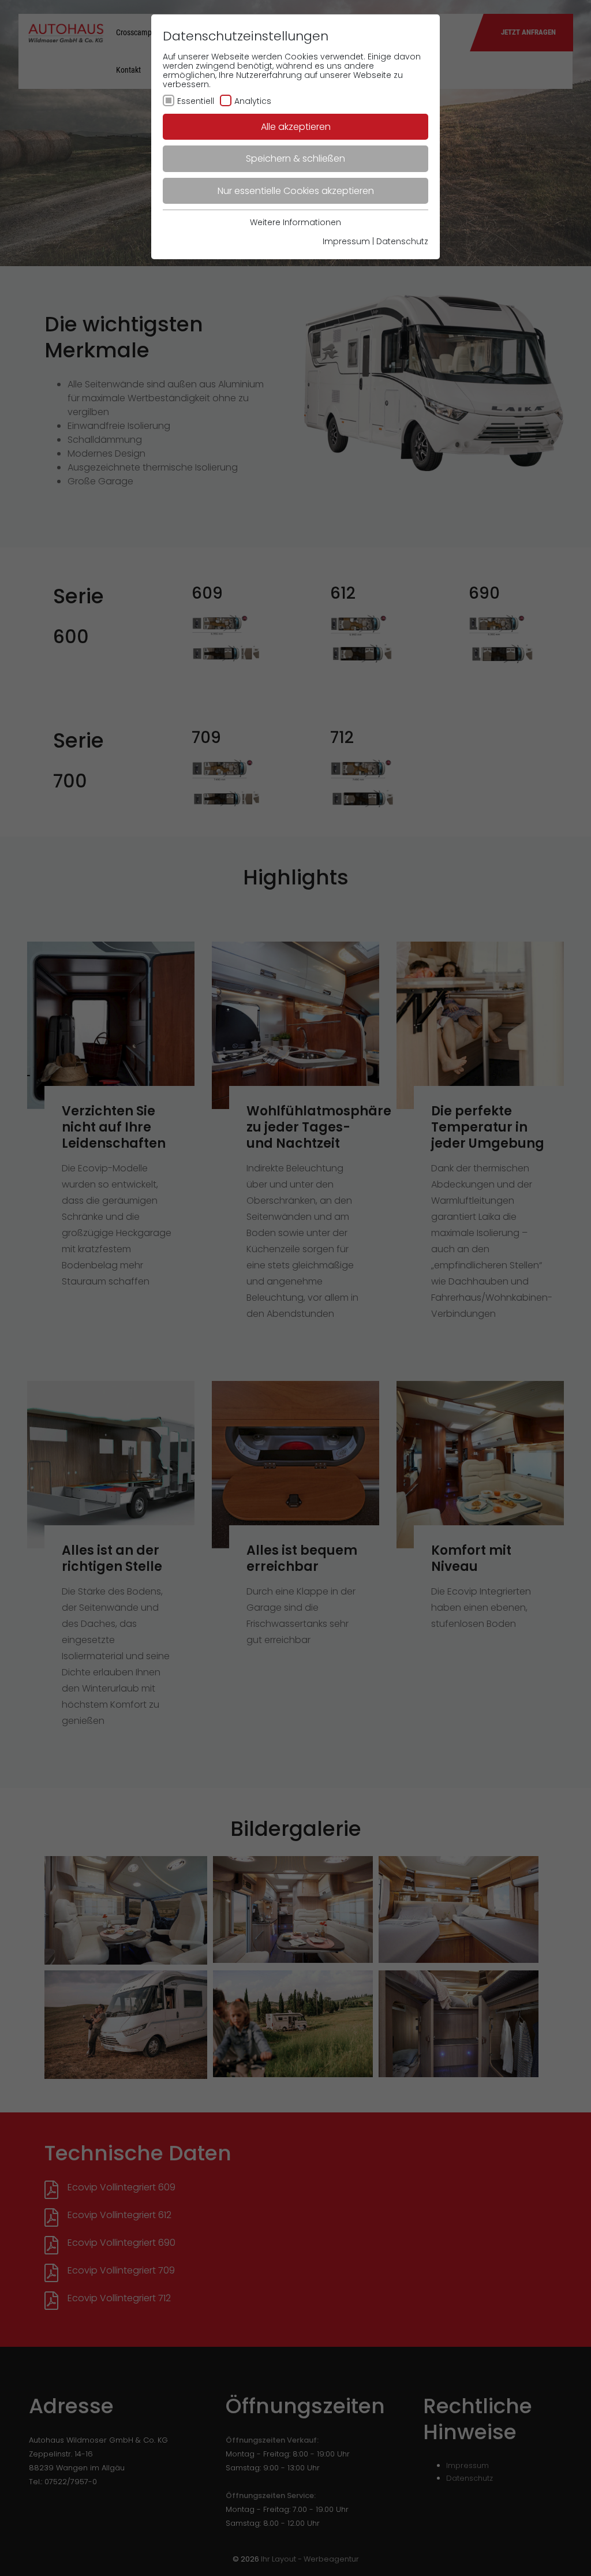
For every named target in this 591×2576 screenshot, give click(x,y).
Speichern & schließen (295, 158)
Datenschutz (402, 241)
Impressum (346, 241)
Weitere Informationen (295, 222)
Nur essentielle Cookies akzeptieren (296, 191)
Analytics (253, 101)
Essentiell (196, 101)
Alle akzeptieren (296, 127)
